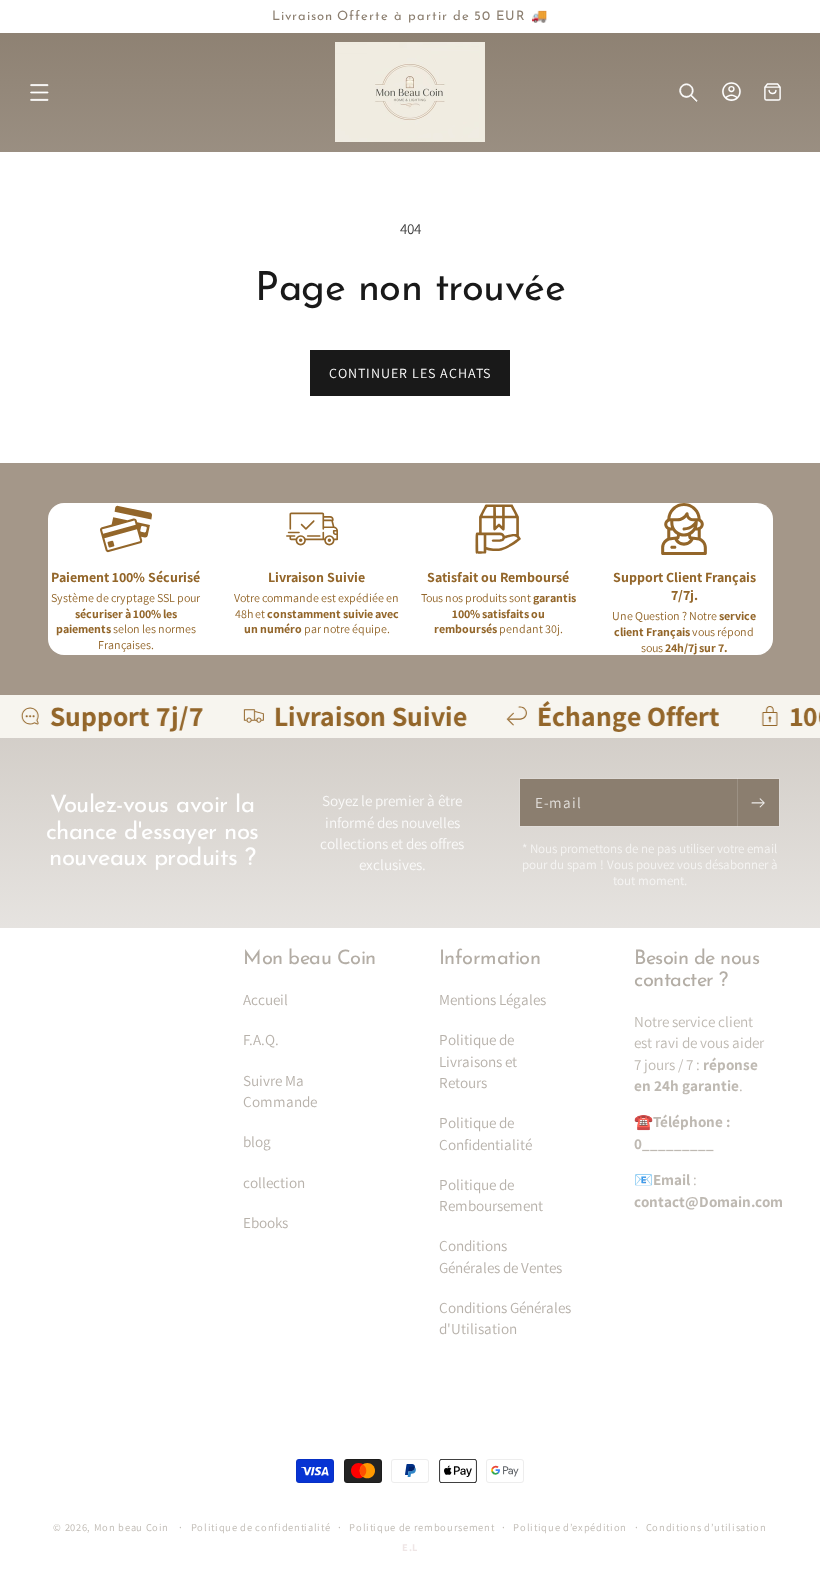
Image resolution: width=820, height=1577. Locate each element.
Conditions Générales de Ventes (500, 1255)
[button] (40, 93)
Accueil (265, 999)
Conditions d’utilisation (706, 1527)
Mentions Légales (492, 999)
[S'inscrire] (758, 803)
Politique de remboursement (421, 1527)
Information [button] (490, 959)
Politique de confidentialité (261, 1527)
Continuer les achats (410, 373)
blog (257, 1141)
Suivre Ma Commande (280, 1090)
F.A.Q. (261, 1039)
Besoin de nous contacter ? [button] (696, 970)
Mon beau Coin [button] (309, 959)
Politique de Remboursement (491, 1194)
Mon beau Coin (133, 1527)
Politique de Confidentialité (485, 1132)
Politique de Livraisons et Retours (478, 1060)
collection (274, 1182)
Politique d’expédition (570, 1527)
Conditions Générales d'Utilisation (505, 1317)
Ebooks (265, 1222)
